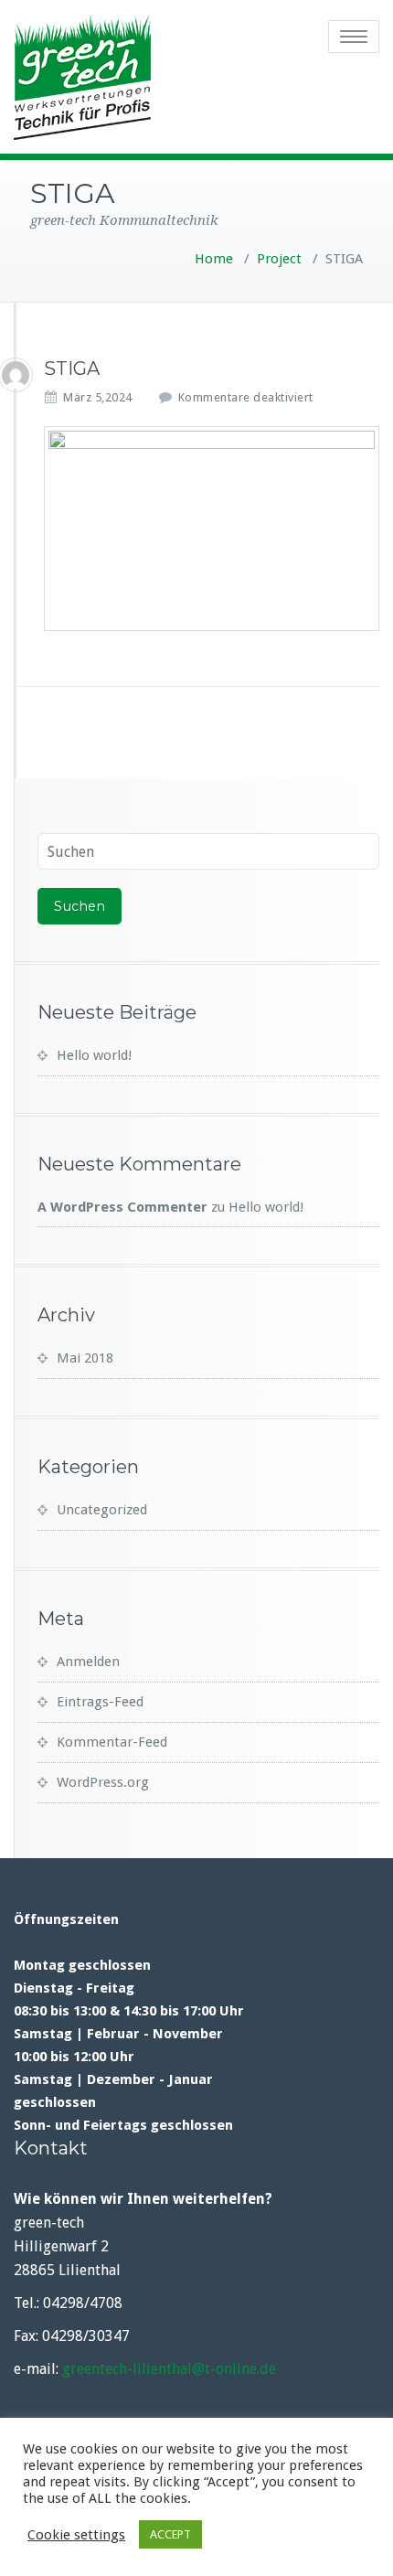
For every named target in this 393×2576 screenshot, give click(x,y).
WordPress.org (103, 1782)
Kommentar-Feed (112, 1742)
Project (279, 259)
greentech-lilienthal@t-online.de (169, 2369)
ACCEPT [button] (170, 2534)
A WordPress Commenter (122, 1207)
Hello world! (94, 1055)
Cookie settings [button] (76, 2535)
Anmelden (88, 1662)
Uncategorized (102, 1510)
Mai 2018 (85, 1358)
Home (214, 259)
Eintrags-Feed (100, 1702)
